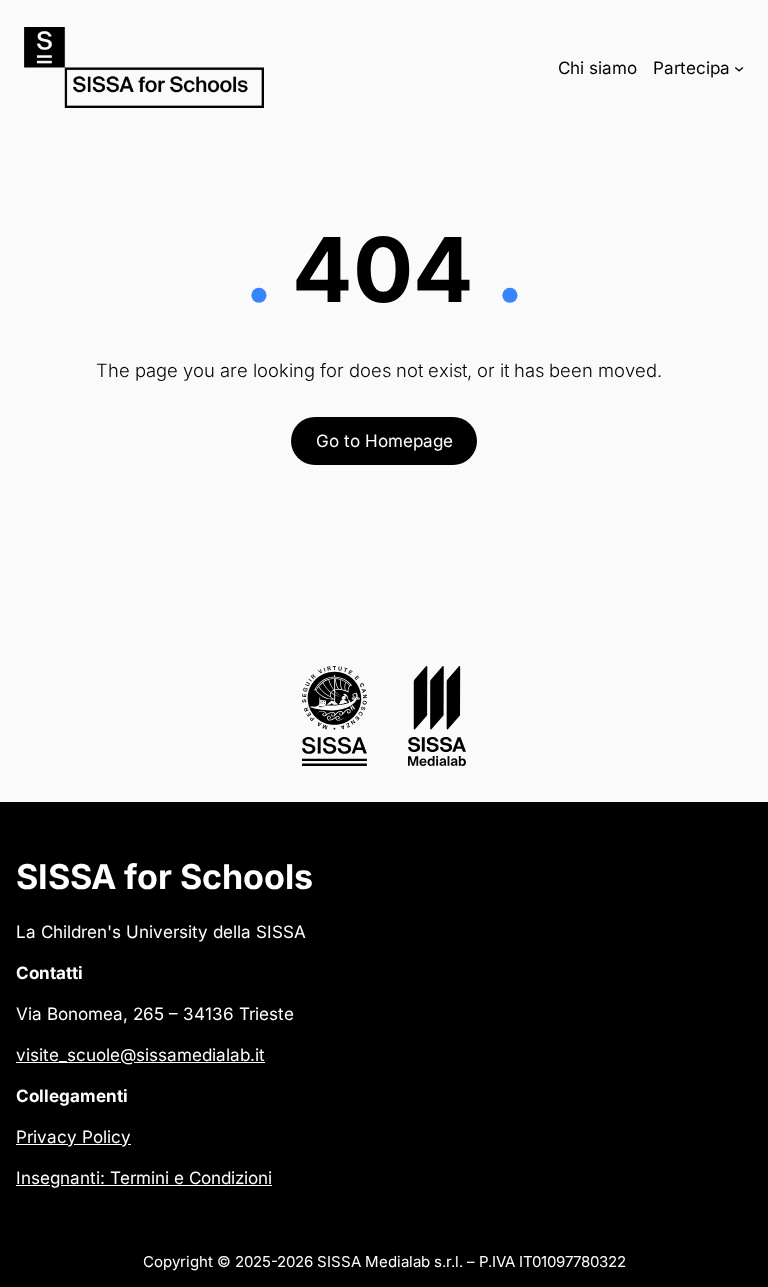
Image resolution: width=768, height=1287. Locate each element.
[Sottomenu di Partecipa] (739, 67)
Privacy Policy (73, 1136)
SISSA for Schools (164, 876)
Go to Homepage (384, 440)
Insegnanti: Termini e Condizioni (144, 1177)
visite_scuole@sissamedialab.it (140, 1054)
